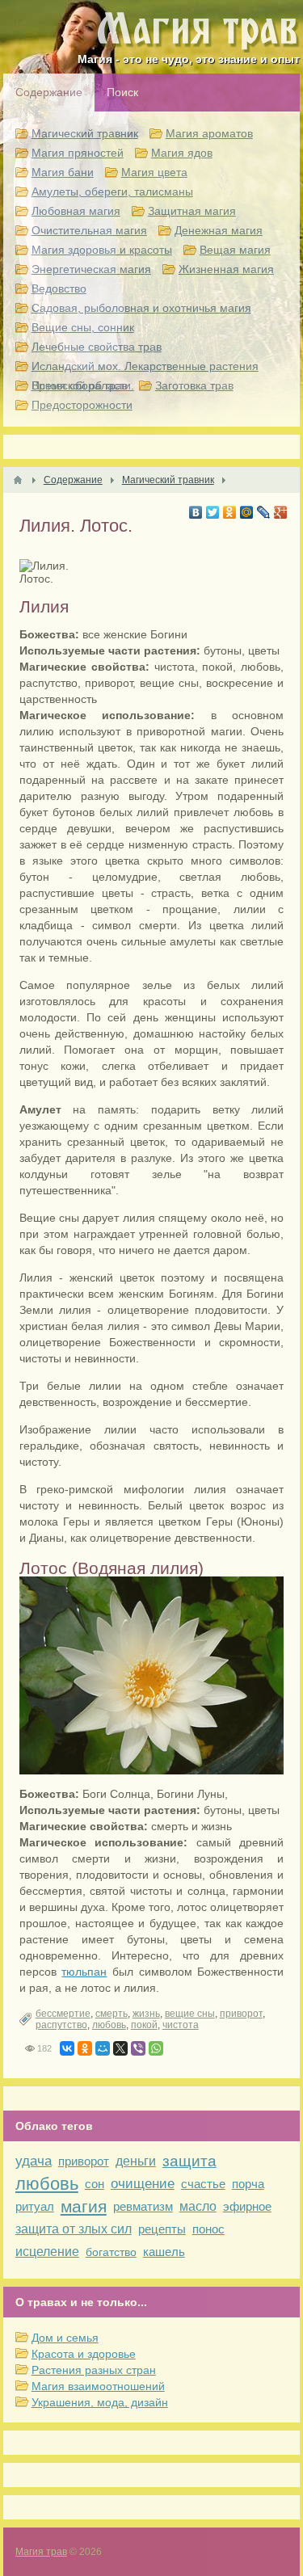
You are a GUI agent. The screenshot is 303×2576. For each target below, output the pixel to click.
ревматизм (143, 2206)
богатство (111, 2252)
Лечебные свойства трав (97, 347)
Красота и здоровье (84, 2354)
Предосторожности (82, 405)
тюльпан (84, 1972)
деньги (136, 2161)
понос (208, 2229)
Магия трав (41, 2552)
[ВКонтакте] (196, 512)
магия (84, 2206)
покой (144, 2025)
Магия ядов (182, 153)
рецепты (162, 2229)
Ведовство (59, 288)
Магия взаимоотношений (98, 2386)
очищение (143, 2184)
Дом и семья (65, 2338)
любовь (109, 2025)
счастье (203, 2184)
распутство (61, 2025)
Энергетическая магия (91, 269)
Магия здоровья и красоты (102, 250)
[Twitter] (213, 512)
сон (95, 2184)
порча (248, 2184)
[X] (120, 2048)
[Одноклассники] (230, 512)
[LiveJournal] (264, 512)
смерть (112, 2014)
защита (189, 2161)
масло (198, 2206)
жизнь (146, 2014)
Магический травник (85, 133)
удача (34, 2161)
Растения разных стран (94, 2370)
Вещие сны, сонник (83, 327)
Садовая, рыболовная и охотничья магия (141, 308)
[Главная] (18, 480)
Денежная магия (219, 230)
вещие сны (190, 2014)
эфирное (247, 2206)
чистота (181, 2025)
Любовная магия (76, 211)
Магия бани (63, 172)
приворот (241, 2014)
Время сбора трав (80, 385)
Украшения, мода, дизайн (100, 2402)
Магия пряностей (78, 153)
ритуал (35, 2206)
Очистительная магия (89, 230)
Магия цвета (154, 172)
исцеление (47, 2252)
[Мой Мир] (247, 512)
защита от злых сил (74, 2229)
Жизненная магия (226, 269)
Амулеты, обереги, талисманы (112, 192)
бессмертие (63, 2014)
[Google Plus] (281, 512)
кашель (164, 2252)
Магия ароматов (209, 133)
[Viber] (138, 2048)
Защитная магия (192, 211)
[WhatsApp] (156, 2048)
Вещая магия (235, 250)
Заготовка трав (194, 385)
